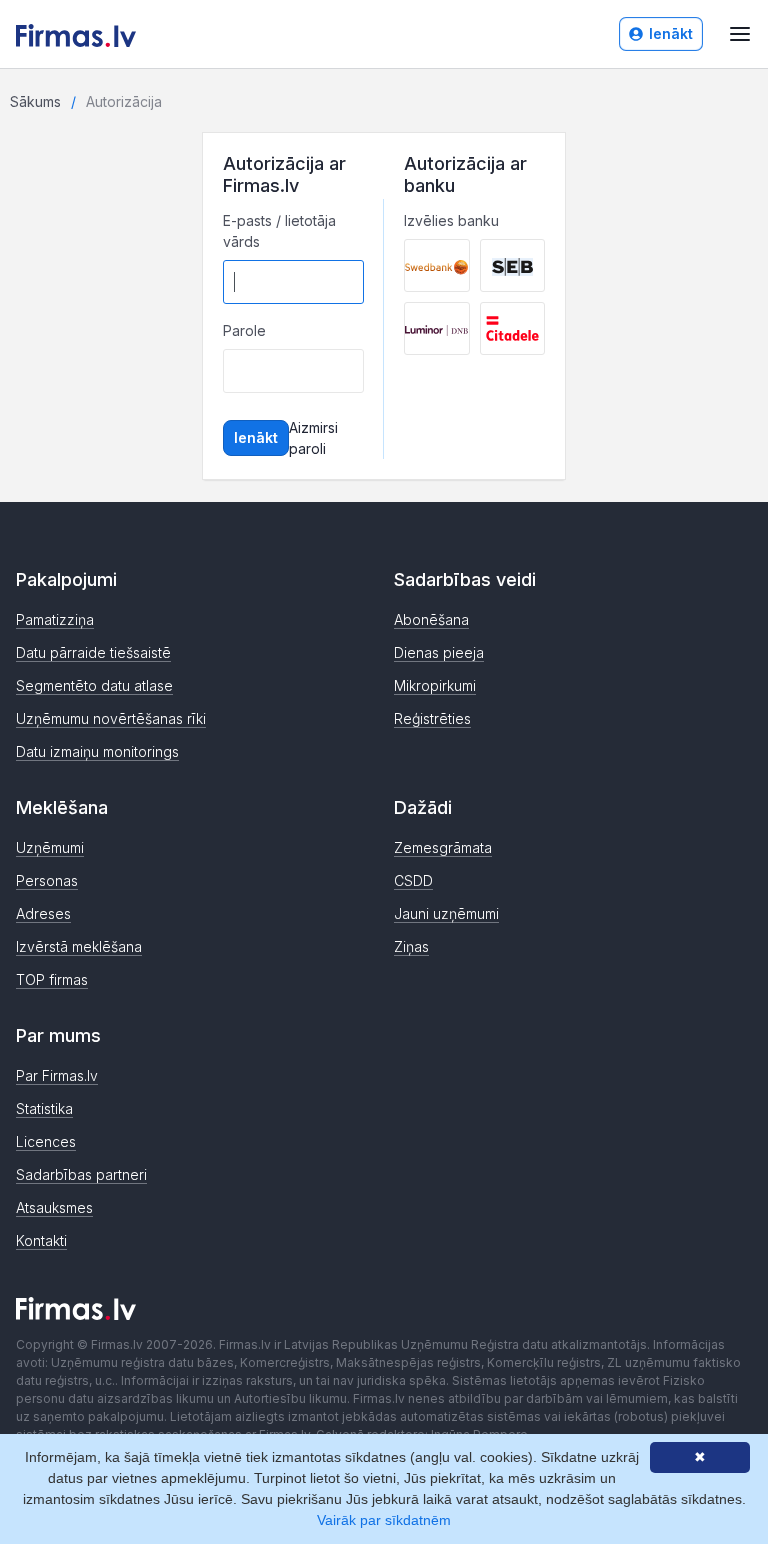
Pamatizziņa (55, 619)
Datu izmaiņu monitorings (97, 751)
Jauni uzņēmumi (446, 913)
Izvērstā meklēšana (79, 946)
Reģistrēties (432, 718)
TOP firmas (52, 979)
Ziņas (411, 946)
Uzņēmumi (50, 847)
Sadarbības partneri (81, 1174)
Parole (244, 330)
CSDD (413, 880)
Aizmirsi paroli (313, 438)
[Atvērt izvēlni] (740, 34)
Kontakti (41, 1240)
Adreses (43, 913)
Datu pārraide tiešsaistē (93, 652)
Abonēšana (431, 619)
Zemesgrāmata (443, 847)
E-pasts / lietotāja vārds (279, 231)
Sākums (35, 101)
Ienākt (671, 33)
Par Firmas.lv (57, 1075)
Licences (46, 1141)
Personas (47, 880)
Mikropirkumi (435, 685)
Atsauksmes (54, 1207)
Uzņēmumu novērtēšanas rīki (111, 718)
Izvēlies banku (451, 220)
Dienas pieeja (439, 652)
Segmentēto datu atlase (94, 685)
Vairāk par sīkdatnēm (384, 1520)
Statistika (44, 1108)
